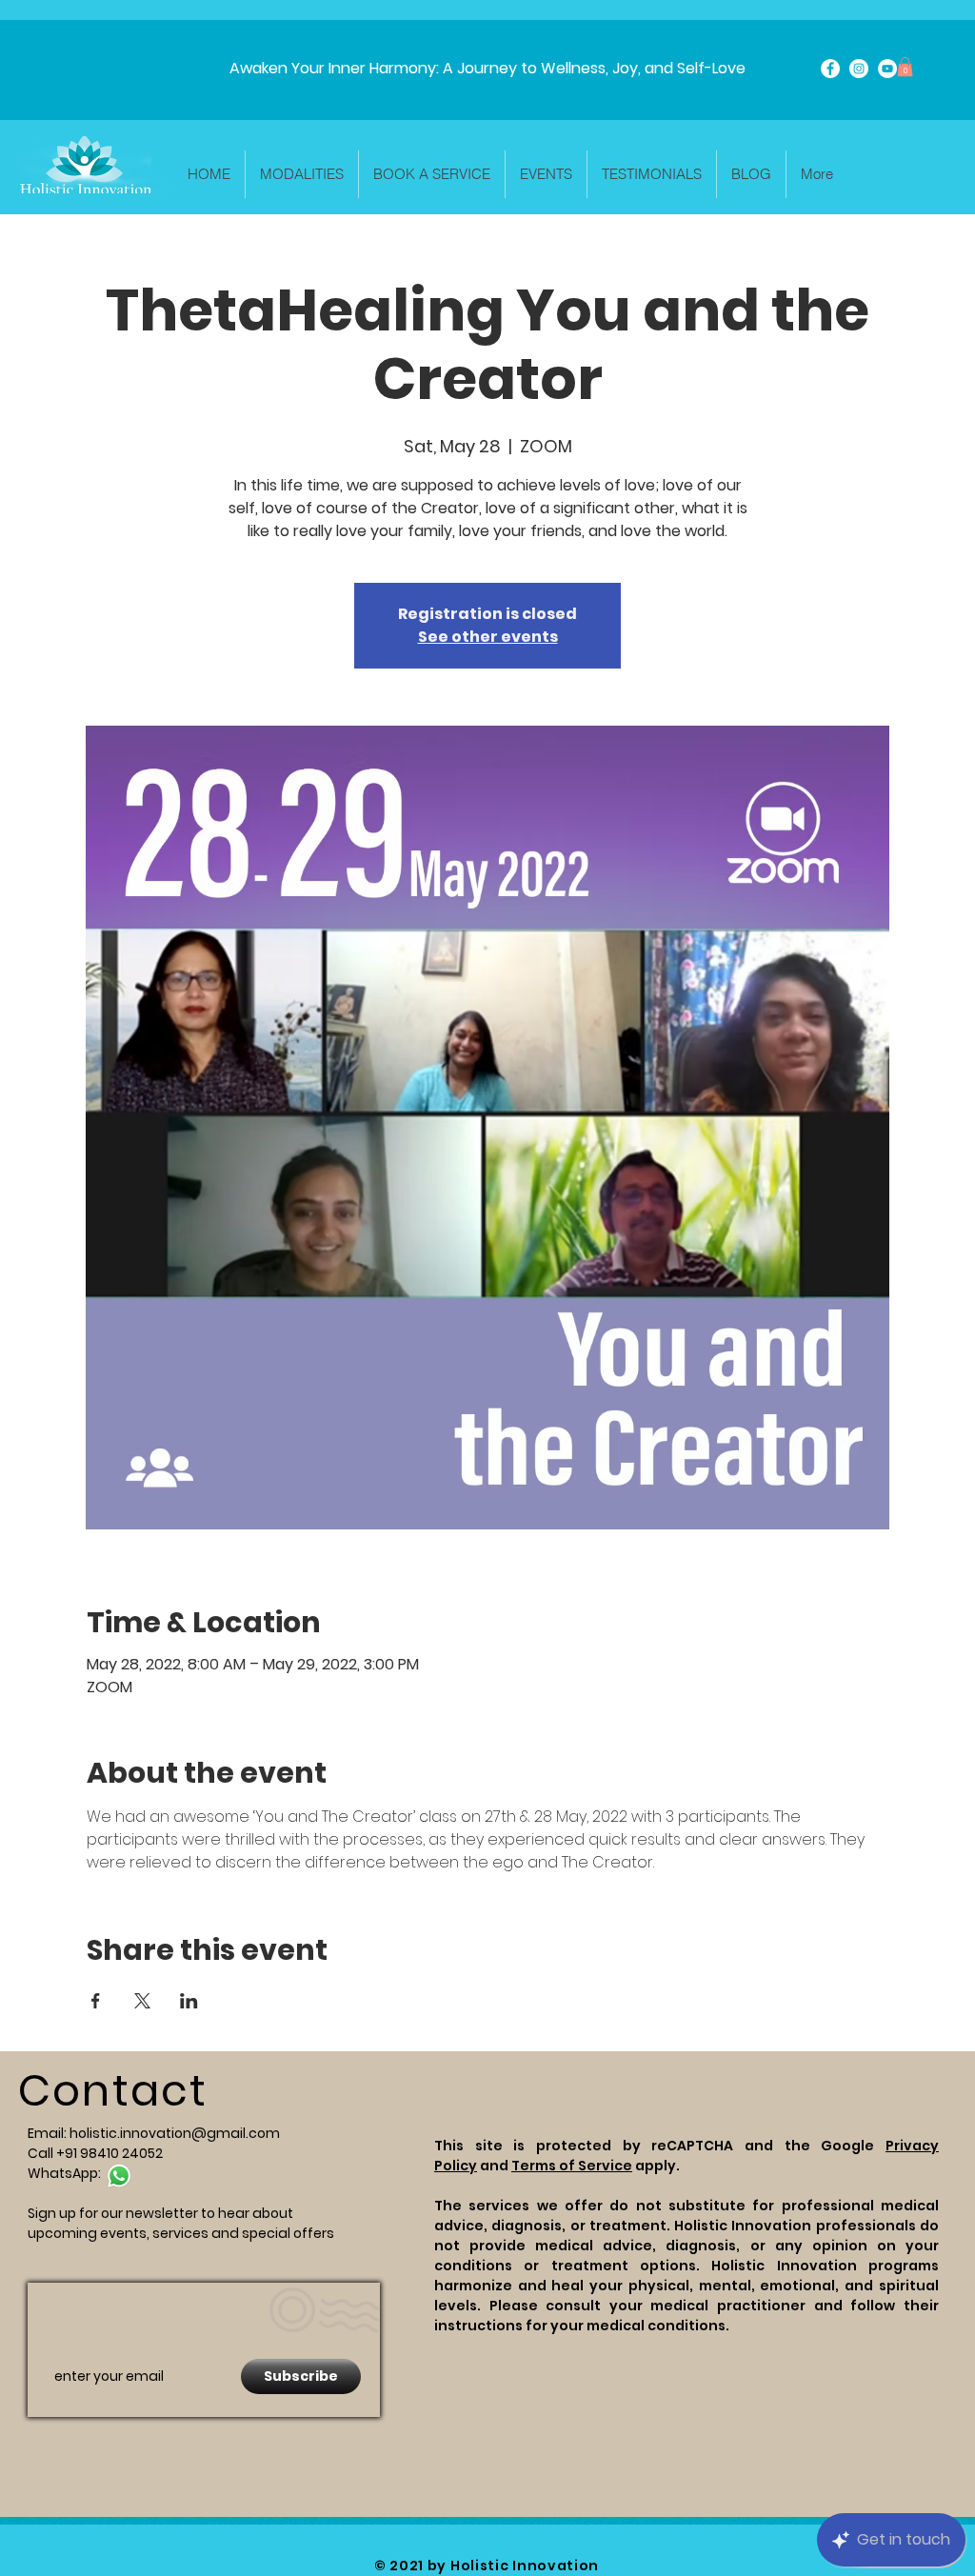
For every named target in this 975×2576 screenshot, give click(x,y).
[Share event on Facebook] (96, 2001)
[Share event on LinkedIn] (189, 2001)
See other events (488, 637)
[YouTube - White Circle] (887, 69)
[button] (905, 67)
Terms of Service (572, 2166)
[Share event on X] (142, 2001)
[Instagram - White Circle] (859, 69)
